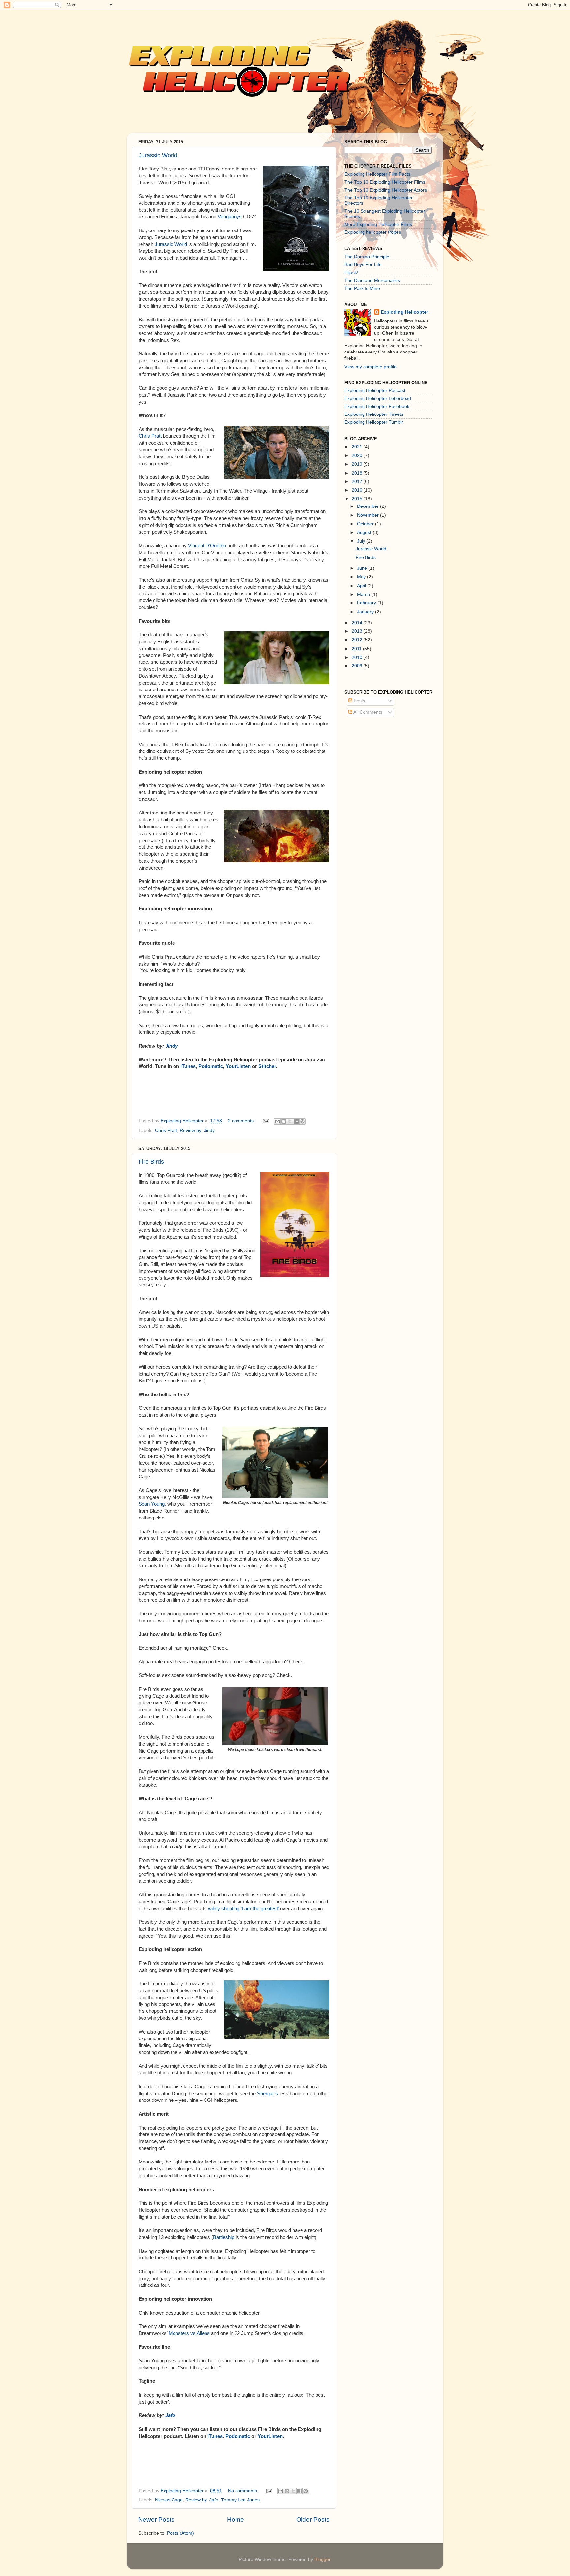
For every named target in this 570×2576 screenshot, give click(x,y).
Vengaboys (230, 217)
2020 (358, 456)
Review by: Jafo (202, 2500)
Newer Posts (156, 2519)
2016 (358, 490)
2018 (358, 473)
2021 (358, 447)
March (364, 594)
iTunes (188, 1066)
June (363, 568)
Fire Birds (151, 1162)
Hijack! (351, 273)
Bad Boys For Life (363, 265)
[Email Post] (265, 1121)
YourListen (238, 1066)
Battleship (224, 2237)
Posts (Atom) (180, 2533)
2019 (358, 464)
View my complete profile (370, 367)
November (368, 515)
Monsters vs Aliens (189, 2333)
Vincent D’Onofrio (207, 546)
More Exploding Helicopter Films (378, 224)
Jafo (170, 2415)
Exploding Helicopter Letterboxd (378, 399)
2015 (358, 499)
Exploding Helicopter (404, 312)
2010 (358, 657)
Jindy (172, 1046)
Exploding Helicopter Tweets (374, 414)
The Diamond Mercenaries (372, 280)
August (365, 532)
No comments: (244, 2491)
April (362, 586)
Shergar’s (268, 2094)
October (366, 524)
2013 (358, 631)
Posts (359, 701)
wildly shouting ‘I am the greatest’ (243, 1909)
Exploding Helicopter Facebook (377, 406)
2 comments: (242, 1121)
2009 (358, 666)
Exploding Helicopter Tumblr (374, 422)
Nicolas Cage (169, 2500)
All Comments (367, 712)
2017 (358, 482)
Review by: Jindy (197, 1131)
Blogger (322, 2559)
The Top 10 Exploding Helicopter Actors (386, 190)
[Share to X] (290, 1121)
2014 (358, 623)
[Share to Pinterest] (302, 1121)
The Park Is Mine (362, 288)
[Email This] (277, 1121)
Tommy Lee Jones (240, 2500)
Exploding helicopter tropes (373, 232)
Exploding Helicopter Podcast (375, 391)
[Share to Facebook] (296, 1121)
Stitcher (267, 1066)
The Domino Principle (367, 257)
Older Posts (313, 2519)
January (366, 612)
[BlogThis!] (284, 1121)
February (367, 603)
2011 (357, 649)
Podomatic (211, 1066)
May (362, 577)
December (368, 506)
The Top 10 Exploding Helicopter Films (385, 182)
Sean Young (152, 1504)
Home (236, 2519)
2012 (358, 640)
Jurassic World (158, 155)
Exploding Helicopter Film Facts (377, 174)
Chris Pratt (150, 436)
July (362, 541)
